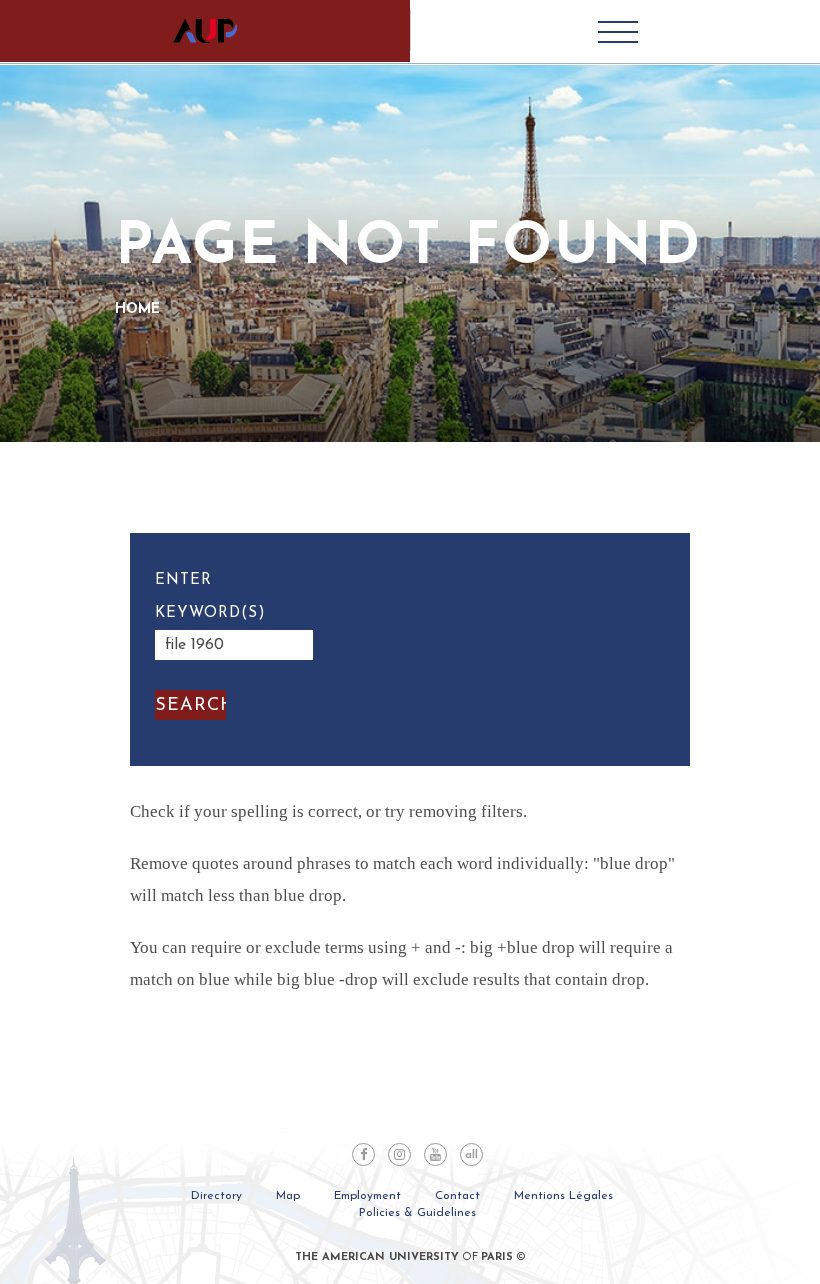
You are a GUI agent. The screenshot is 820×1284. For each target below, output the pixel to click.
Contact (457, 1196)
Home (137, 309)
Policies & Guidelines (417, 1213)
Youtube (435, 1154)
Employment (367, 1196)
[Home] (205, 31)
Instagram (399, 1154)
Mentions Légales (563, 1196)
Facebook (363, 1154)
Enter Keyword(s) (210, 597)
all (471, 1155)
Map (288, 1196)
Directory (216, 1196)
